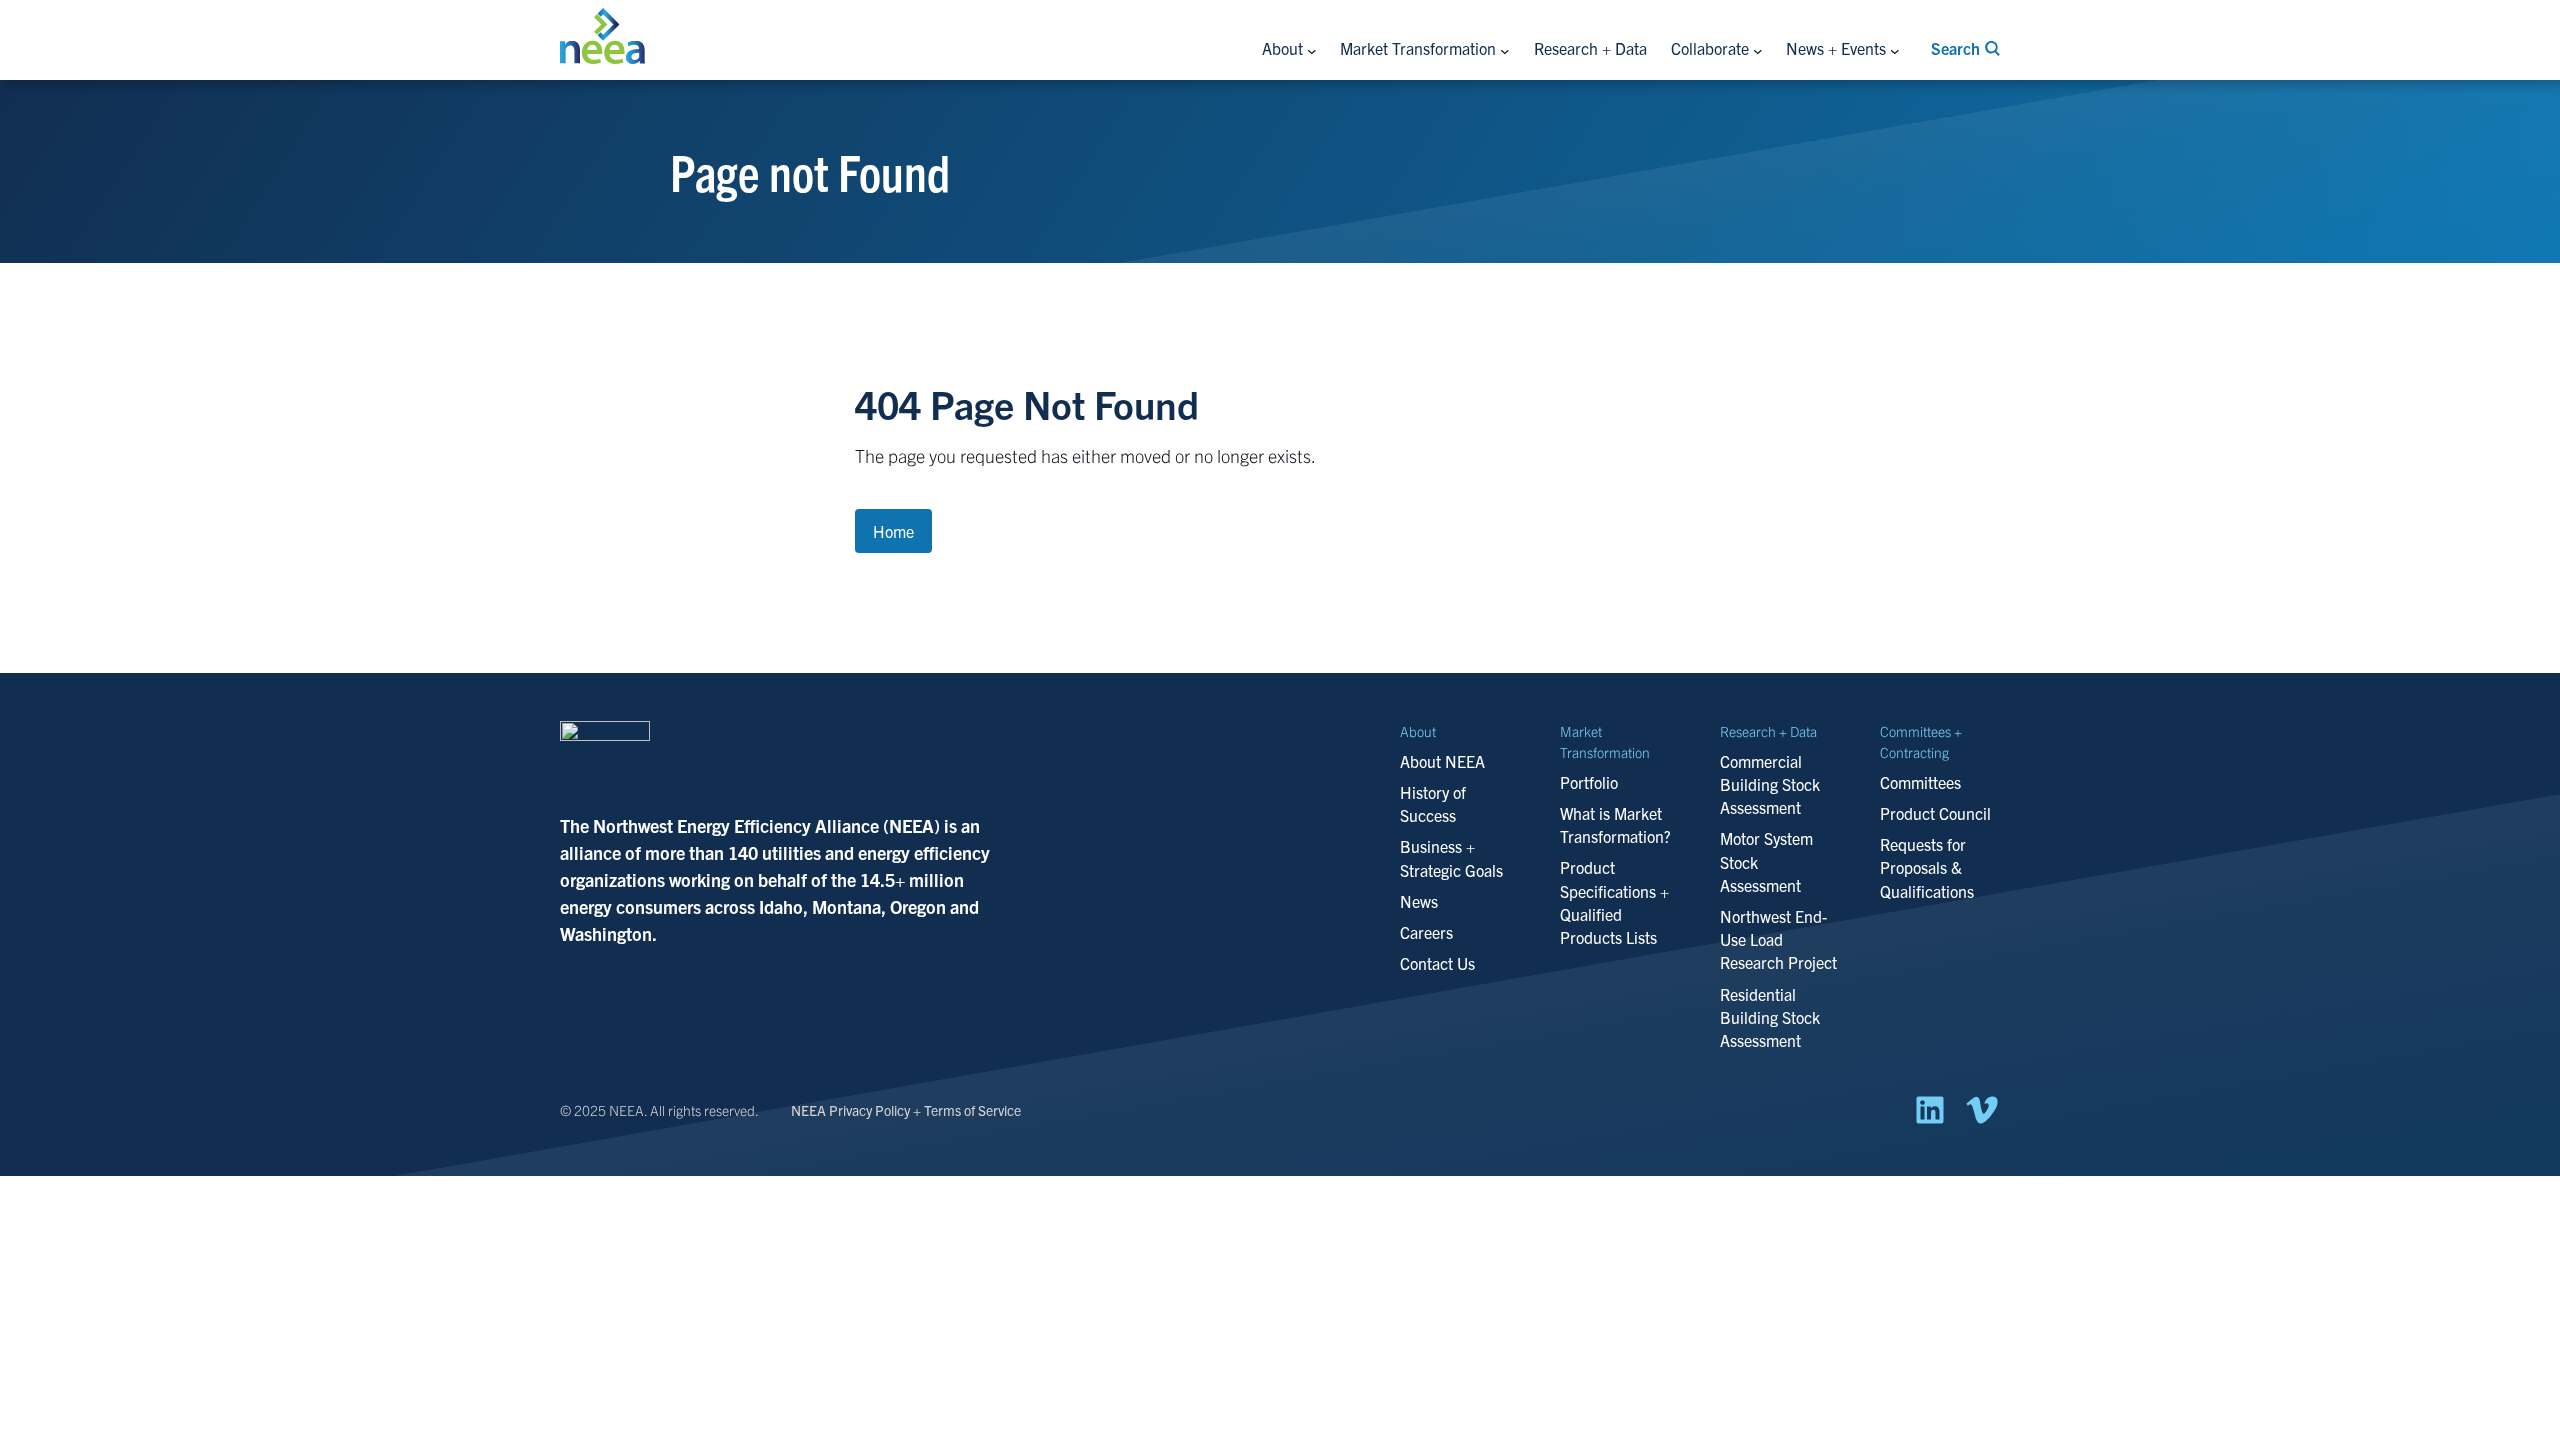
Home (893, 531)
